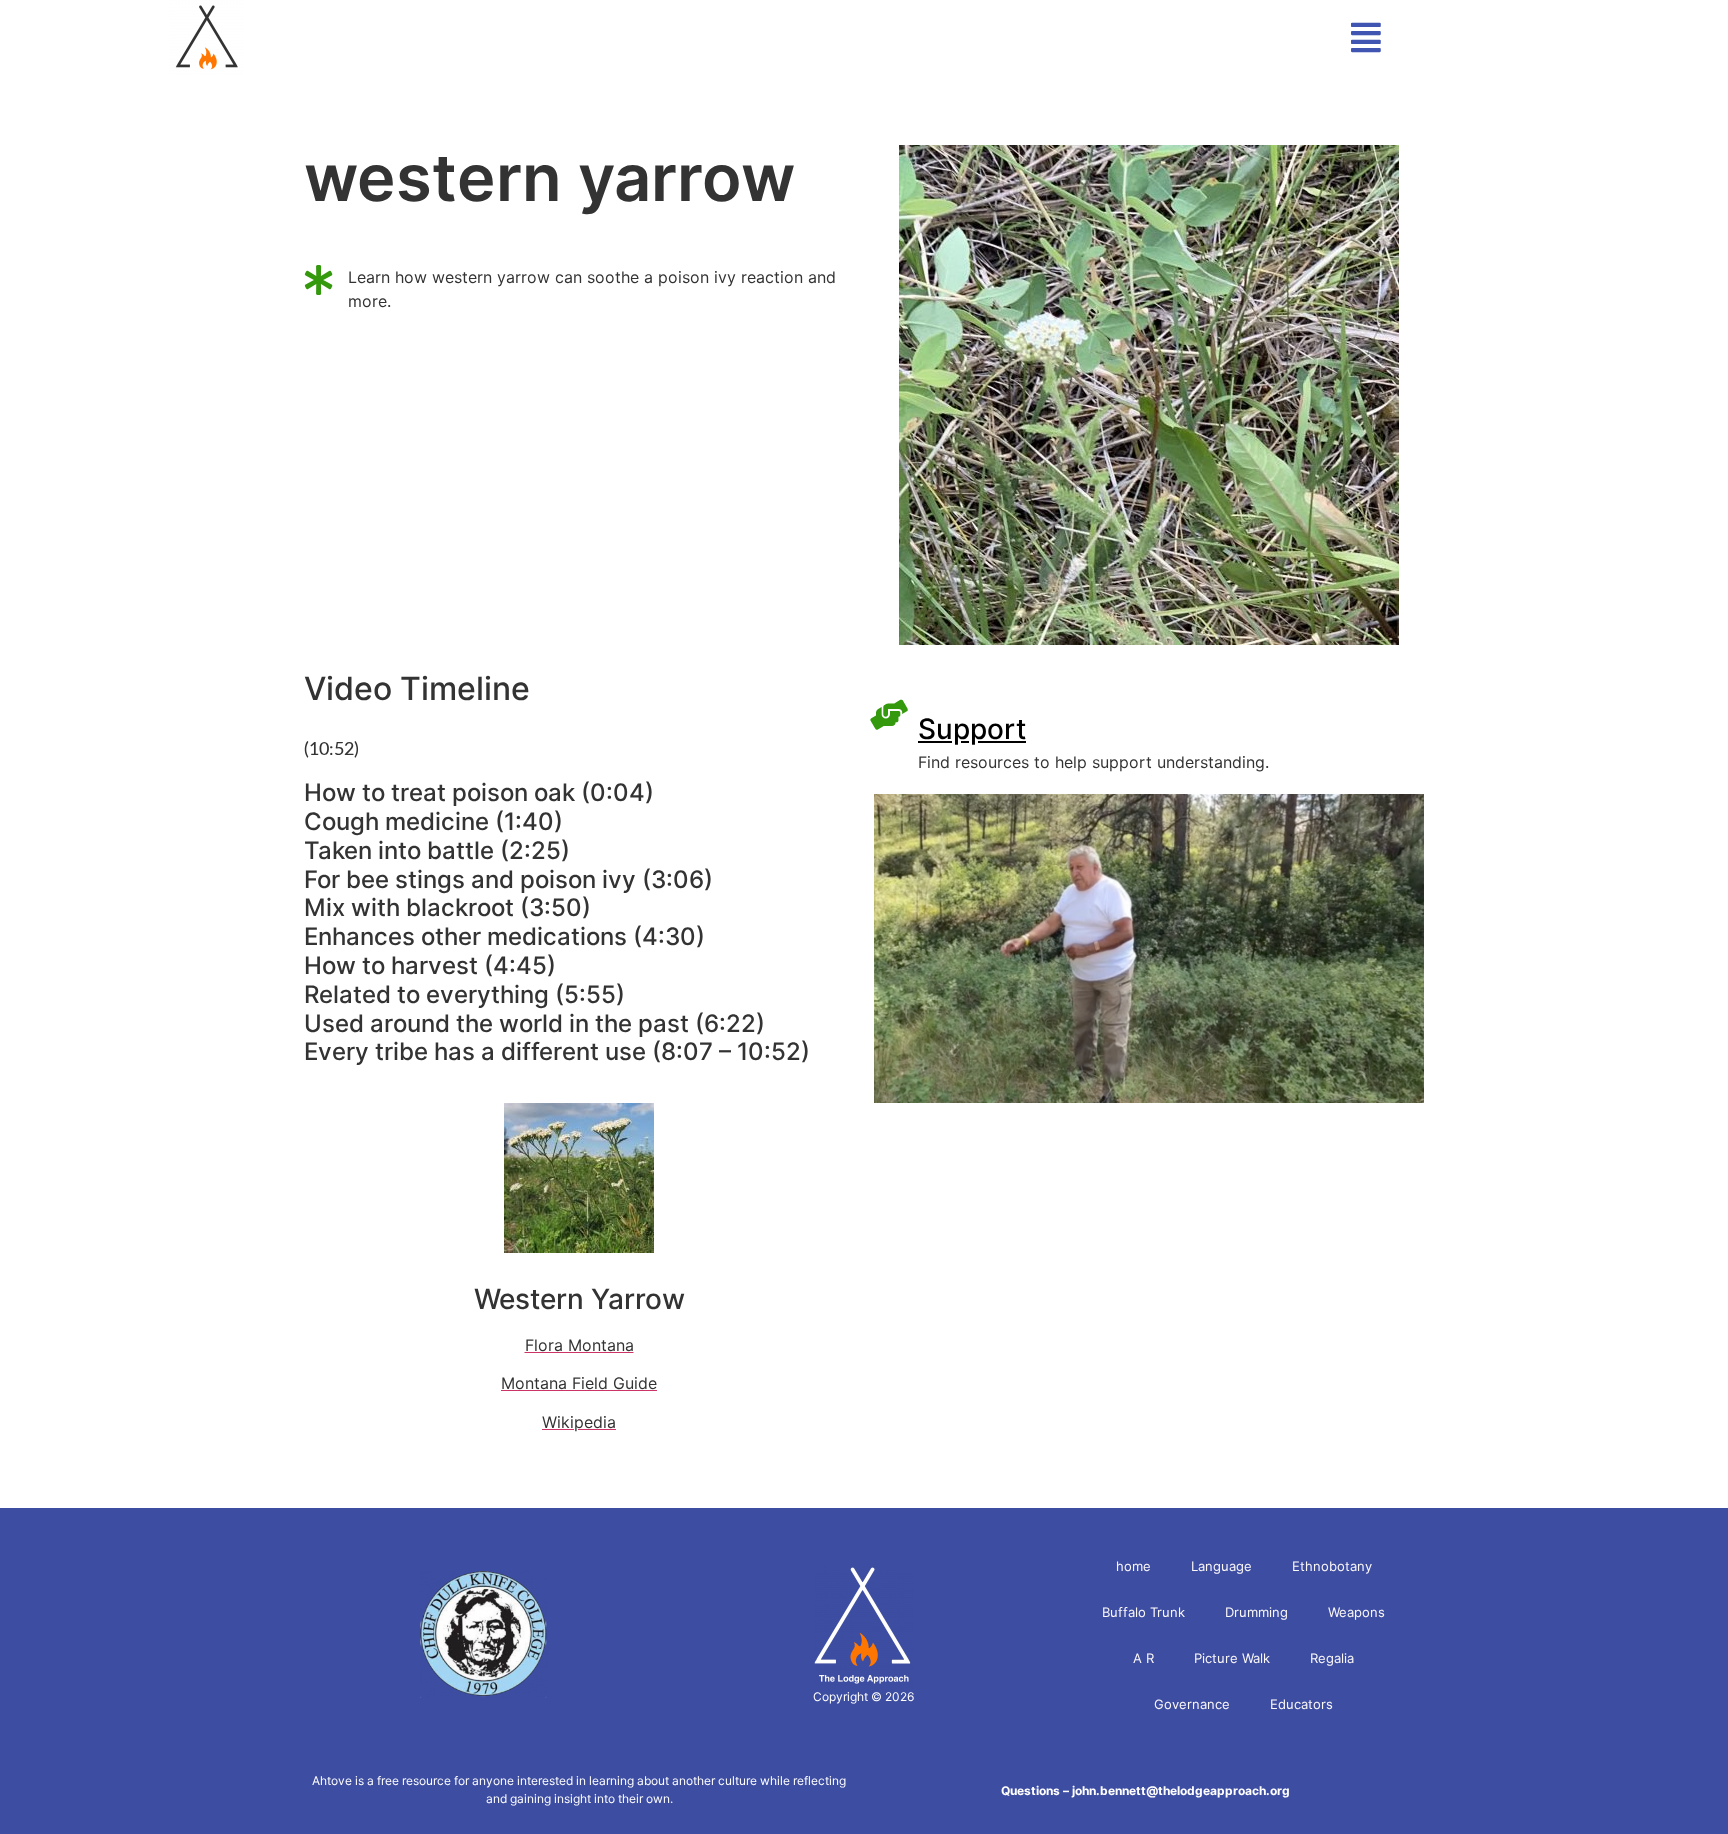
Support (972, 729)
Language (1221, 1566)
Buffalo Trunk (1143, 1612)
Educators (1301, 1704)
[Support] (889, 715)
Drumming (1256, 1612)
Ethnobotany (1332, 1566)
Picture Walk (1232, 1658)
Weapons (1356, 1612)
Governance (1192, 1704)
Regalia (1332, 1658)
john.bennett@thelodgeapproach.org (1181, 1790)
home (1133, 1566)
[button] (1533, 37)
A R (1143, 1658)
